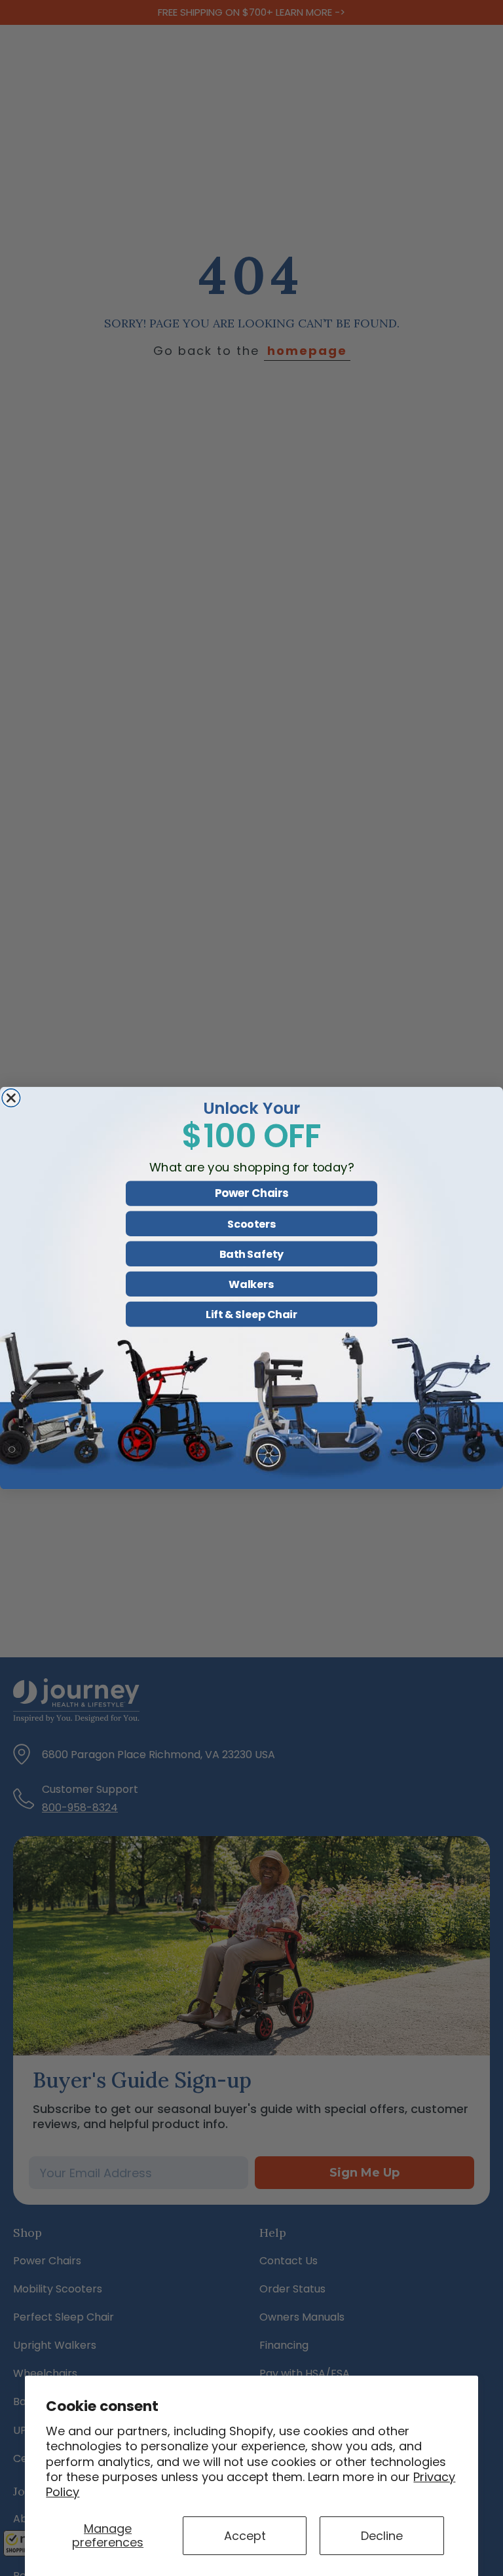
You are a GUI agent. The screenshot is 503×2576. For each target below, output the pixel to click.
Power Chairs (251, 1194)
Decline (382, 2536)
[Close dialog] (11, 1098)
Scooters (251, 1224)
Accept (245, 2536)
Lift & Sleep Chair (251, 1314)
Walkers (251, 1284)
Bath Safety (251, 1254)
